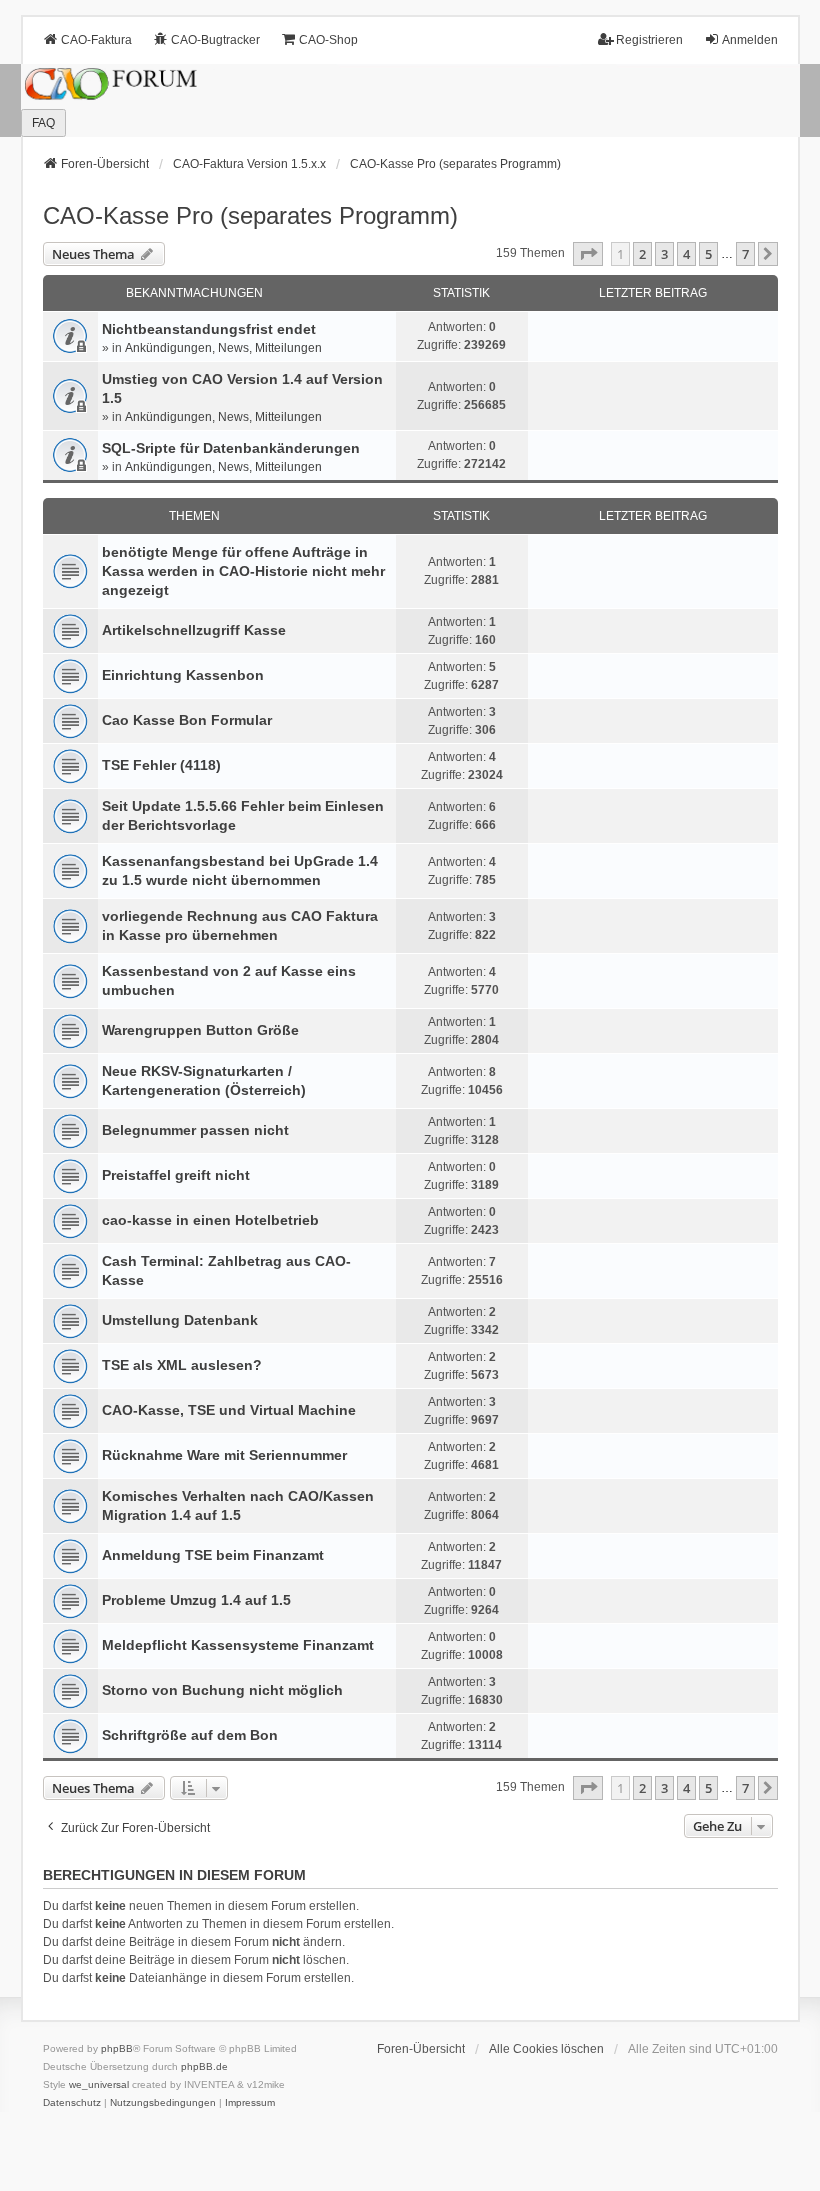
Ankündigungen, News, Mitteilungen (223, 348)
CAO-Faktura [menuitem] (96, 40)
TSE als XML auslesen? (182, 1365)
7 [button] (745, 254)
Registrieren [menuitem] (649, 40)
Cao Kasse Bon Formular (187, 720)
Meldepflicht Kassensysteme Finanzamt (238, 1645)
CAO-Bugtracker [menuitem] (215, 40)
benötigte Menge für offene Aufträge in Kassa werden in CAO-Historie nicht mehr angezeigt (243, 571)
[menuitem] (72, 2103)
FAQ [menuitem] (43, 123)
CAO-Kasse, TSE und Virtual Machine (229, 1410)
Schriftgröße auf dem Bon (190, 1735)
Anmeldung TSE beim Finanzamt (213, 1555)
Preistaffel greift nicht (176, 1175)
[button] (588, 254)
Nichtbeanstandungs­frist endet (209, 329)
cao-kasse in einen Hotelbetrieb (210, 1220)
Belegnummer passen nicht (195, 1130)
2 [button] (642, 254)
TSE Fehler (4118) (161, 765)
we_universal (99, 2084)
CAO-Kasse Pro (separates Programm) (250, 215)
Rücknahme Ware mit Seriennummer (224, 1455)
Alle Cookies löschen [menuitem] (546, 2049)
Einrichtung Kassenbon (183, 675)
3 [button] (664, 254)
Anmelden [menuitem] (750, 40)
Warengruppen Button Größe (200, 1030)
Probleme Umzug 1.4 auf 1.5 (196, 1600)
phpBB (117, 2048)
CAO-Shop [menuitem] (328, 40)
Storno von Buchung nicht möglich (222, 1690)
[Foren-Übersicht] (410, 101)
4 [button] (686, 254)
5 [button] (708, 254)
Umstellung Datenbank (180, 1320)
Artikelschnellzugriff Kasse (194, 630)
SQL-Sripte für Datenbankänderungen (231, 448)
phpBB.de (204, 2066)
